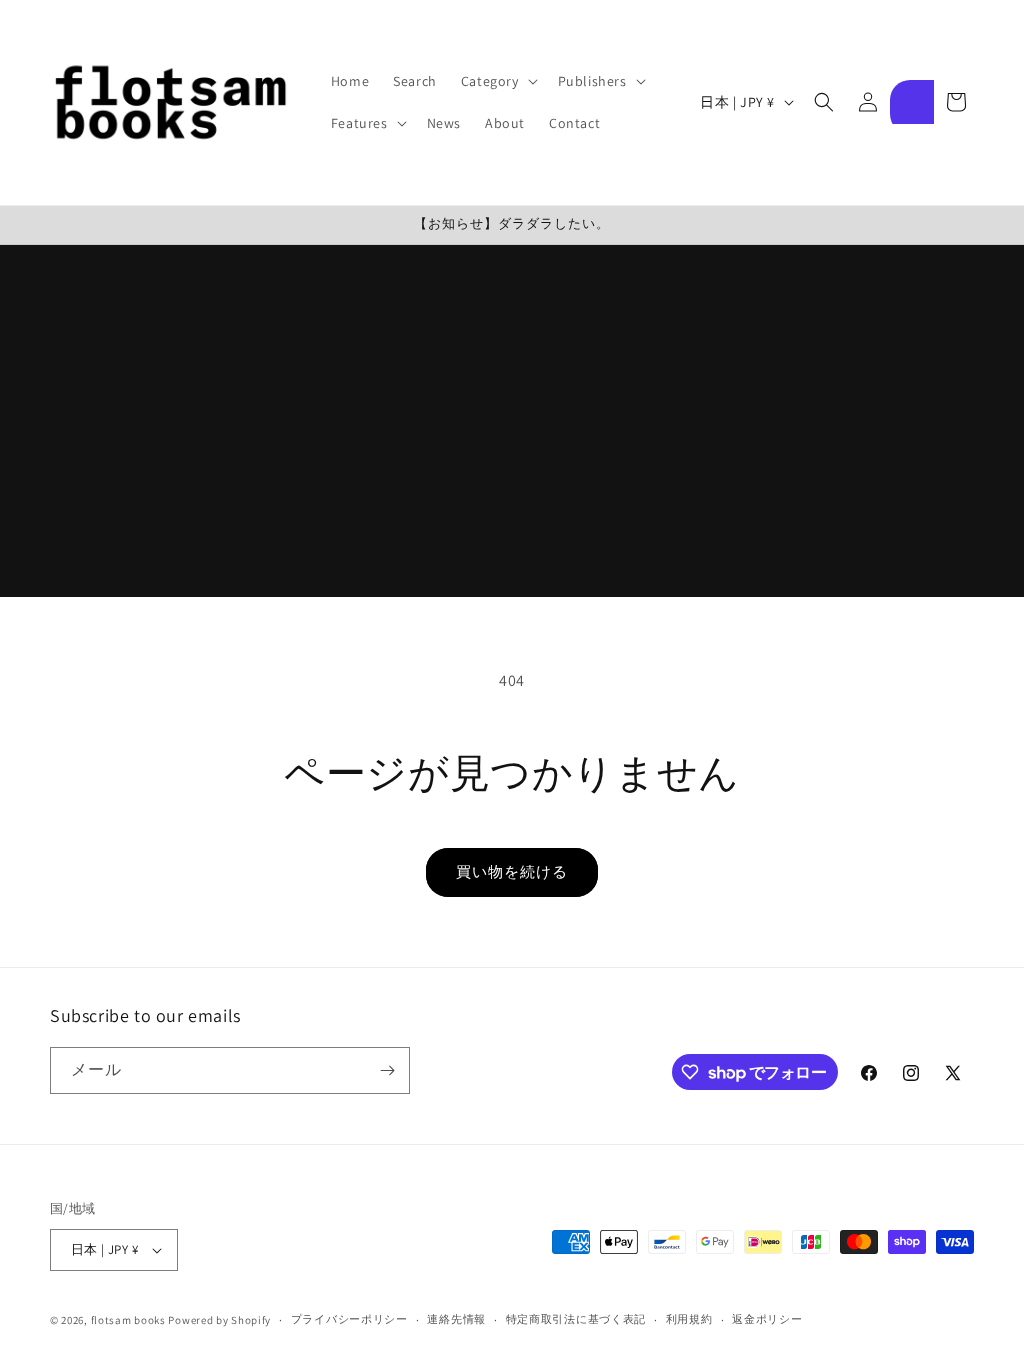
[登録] (387, 1070)
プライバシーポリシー (349, 1319)
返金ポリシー (767, 1319)
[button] (497, 81)
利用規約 (689, 1319)
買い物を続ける (512, 871)
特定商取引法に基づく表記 (576, 1319)
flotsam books (128, 1320)
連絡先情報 (456, 1319)
